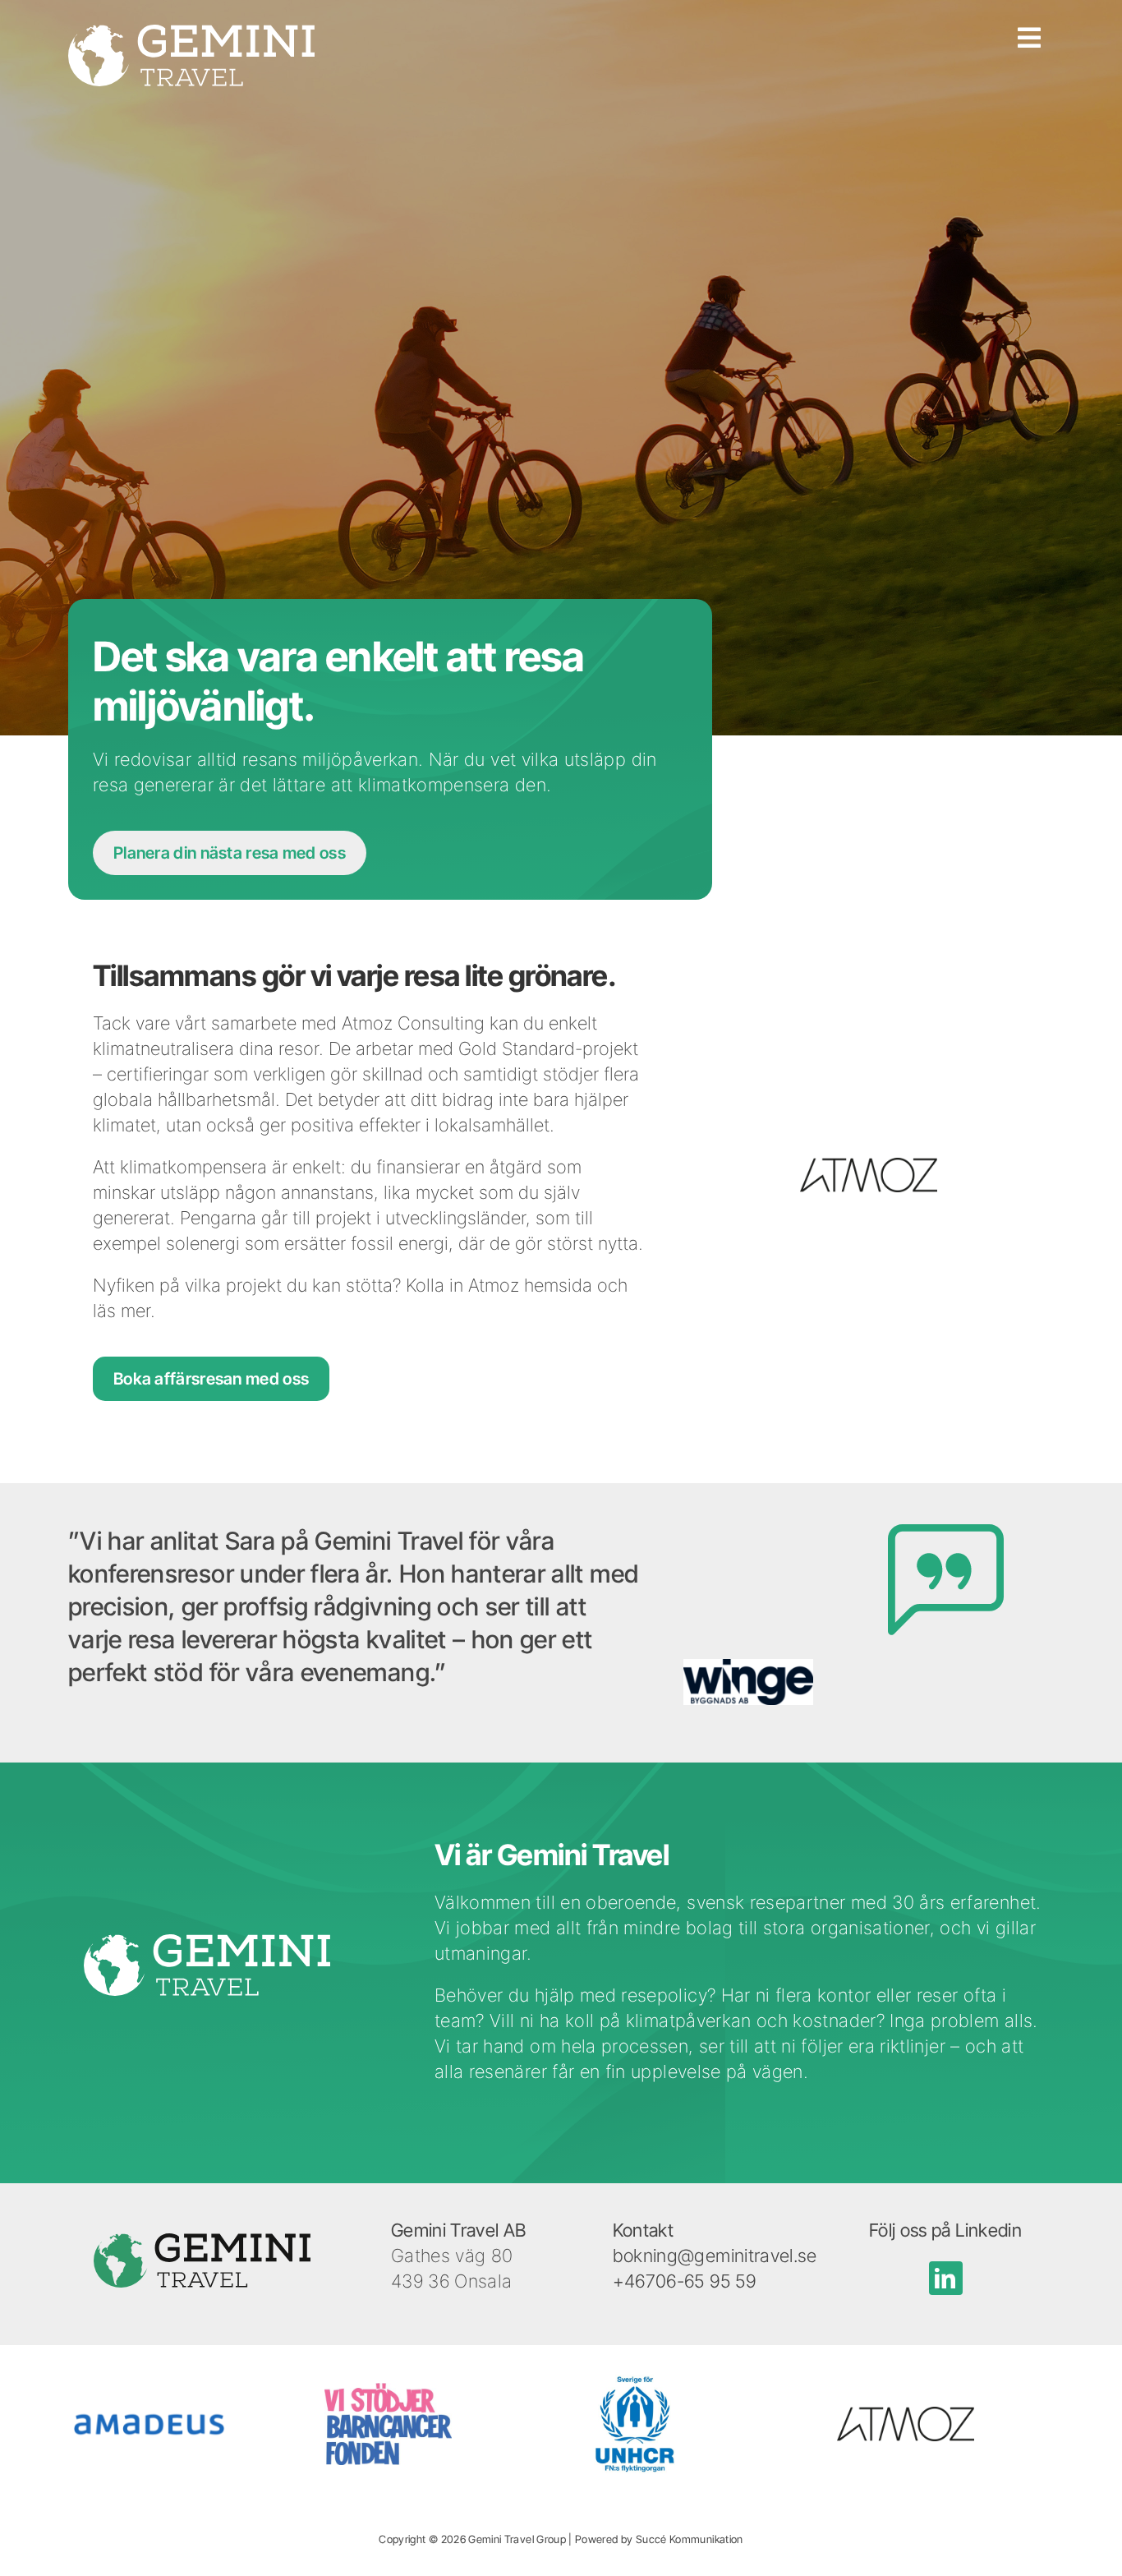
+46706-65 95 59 (684, 2281)
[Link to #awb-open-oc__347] (1029, 55)
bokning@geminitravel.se (715, 2256)
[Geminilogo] (191, 34)
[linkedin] (946, 2278)
